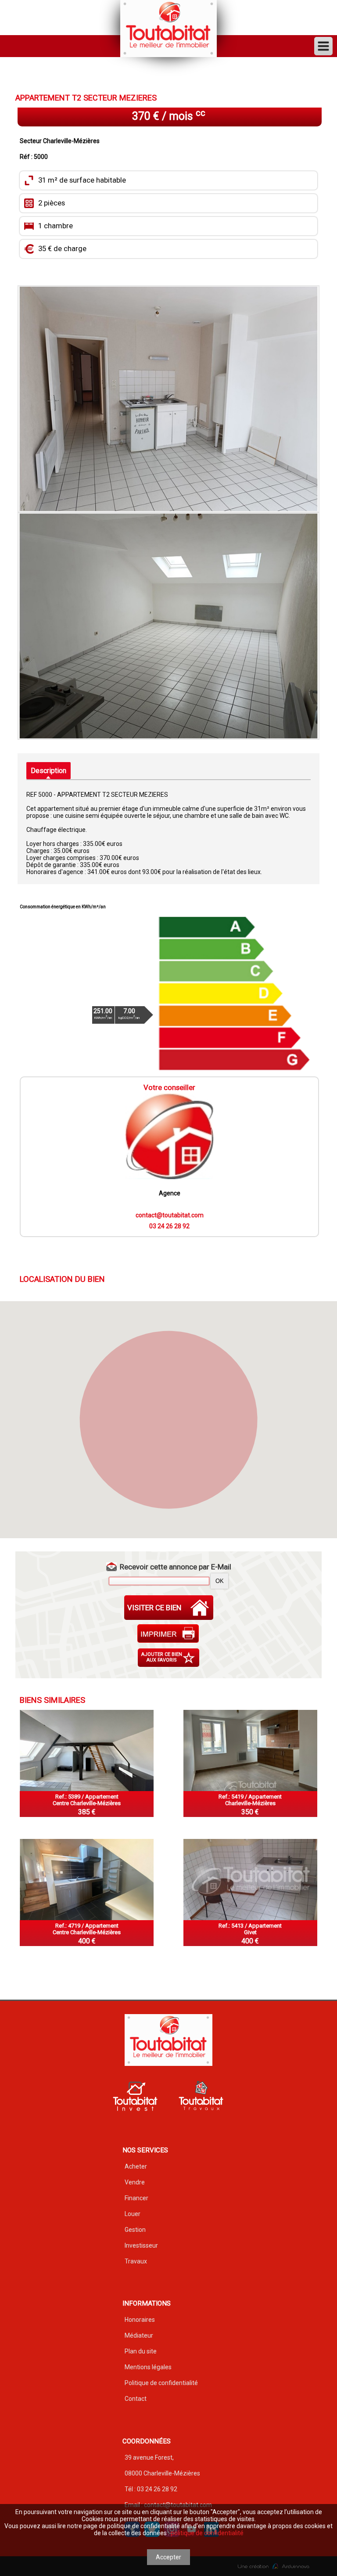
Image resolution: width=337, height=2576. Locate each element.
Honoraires (140, 2320)
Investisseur (141, 2245)
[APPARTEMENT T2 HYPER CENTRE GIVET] (250, 1880)
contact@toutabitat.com (170, 1215)
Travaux (136, 2261)
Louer (133, 2214)
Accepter (168, 2557)
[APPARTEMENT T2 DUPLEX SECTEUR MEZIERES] (87, 1880)
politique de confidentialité (207, 2533)
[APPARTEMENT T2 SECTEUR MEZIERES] (168, 399)
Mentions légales (148, 2367)
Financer (136, 2198)
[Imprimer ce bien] (169, 1633)
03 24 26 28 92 (169, 1226)
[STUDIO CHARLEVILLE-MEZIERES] (250, 1750)
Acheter (136, 2166)
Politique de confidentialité (161, 2383)
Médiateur (139, 2335)
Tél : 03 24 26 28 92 (151, 2489)
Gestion (135, 2230)
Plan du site (141, 2351)
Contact (136, 2399)
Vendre (135, 2182)
